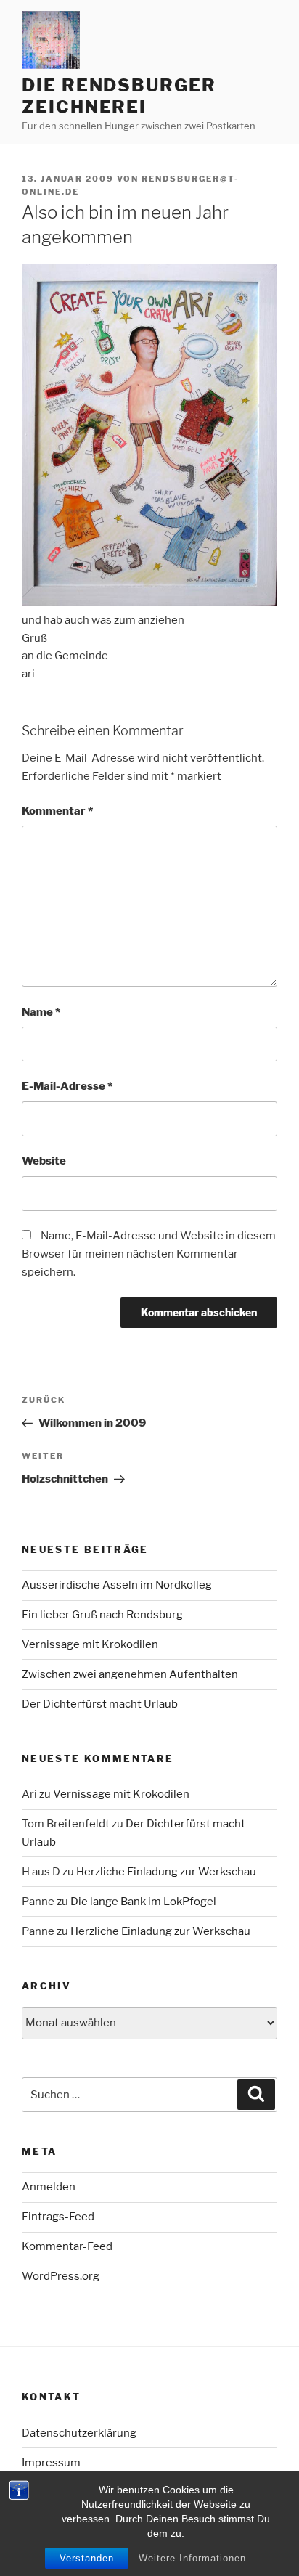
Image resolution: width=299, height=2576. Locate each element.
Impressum (51, 2463)
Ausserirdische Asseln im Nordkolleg (117, 1585)
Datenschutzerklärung (79, 2433)
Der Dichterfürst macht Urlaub (100, 1704)
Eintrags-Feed (58, 2217)
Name (41, 1012)
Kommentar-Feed (67, 2246)
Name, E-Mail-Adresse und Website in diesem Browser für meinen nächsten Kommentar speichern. (149, 1254)
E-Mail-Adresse (67, 1086)
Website (44, 1161)
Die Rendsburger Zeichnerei (119, 96)
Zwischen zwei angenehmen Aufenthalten (130, 1674)
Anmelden (49, 2187)
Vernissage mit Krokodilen (90, 1644)
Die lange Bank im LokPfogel (143, 1902)
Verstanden (87, 2558)
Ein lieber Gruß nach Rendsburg (102, 1615)
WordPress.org (61, 2276)
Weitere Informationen (192, 2558)
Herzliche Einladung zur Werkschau (166, 1872)
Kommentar (57, 811)
